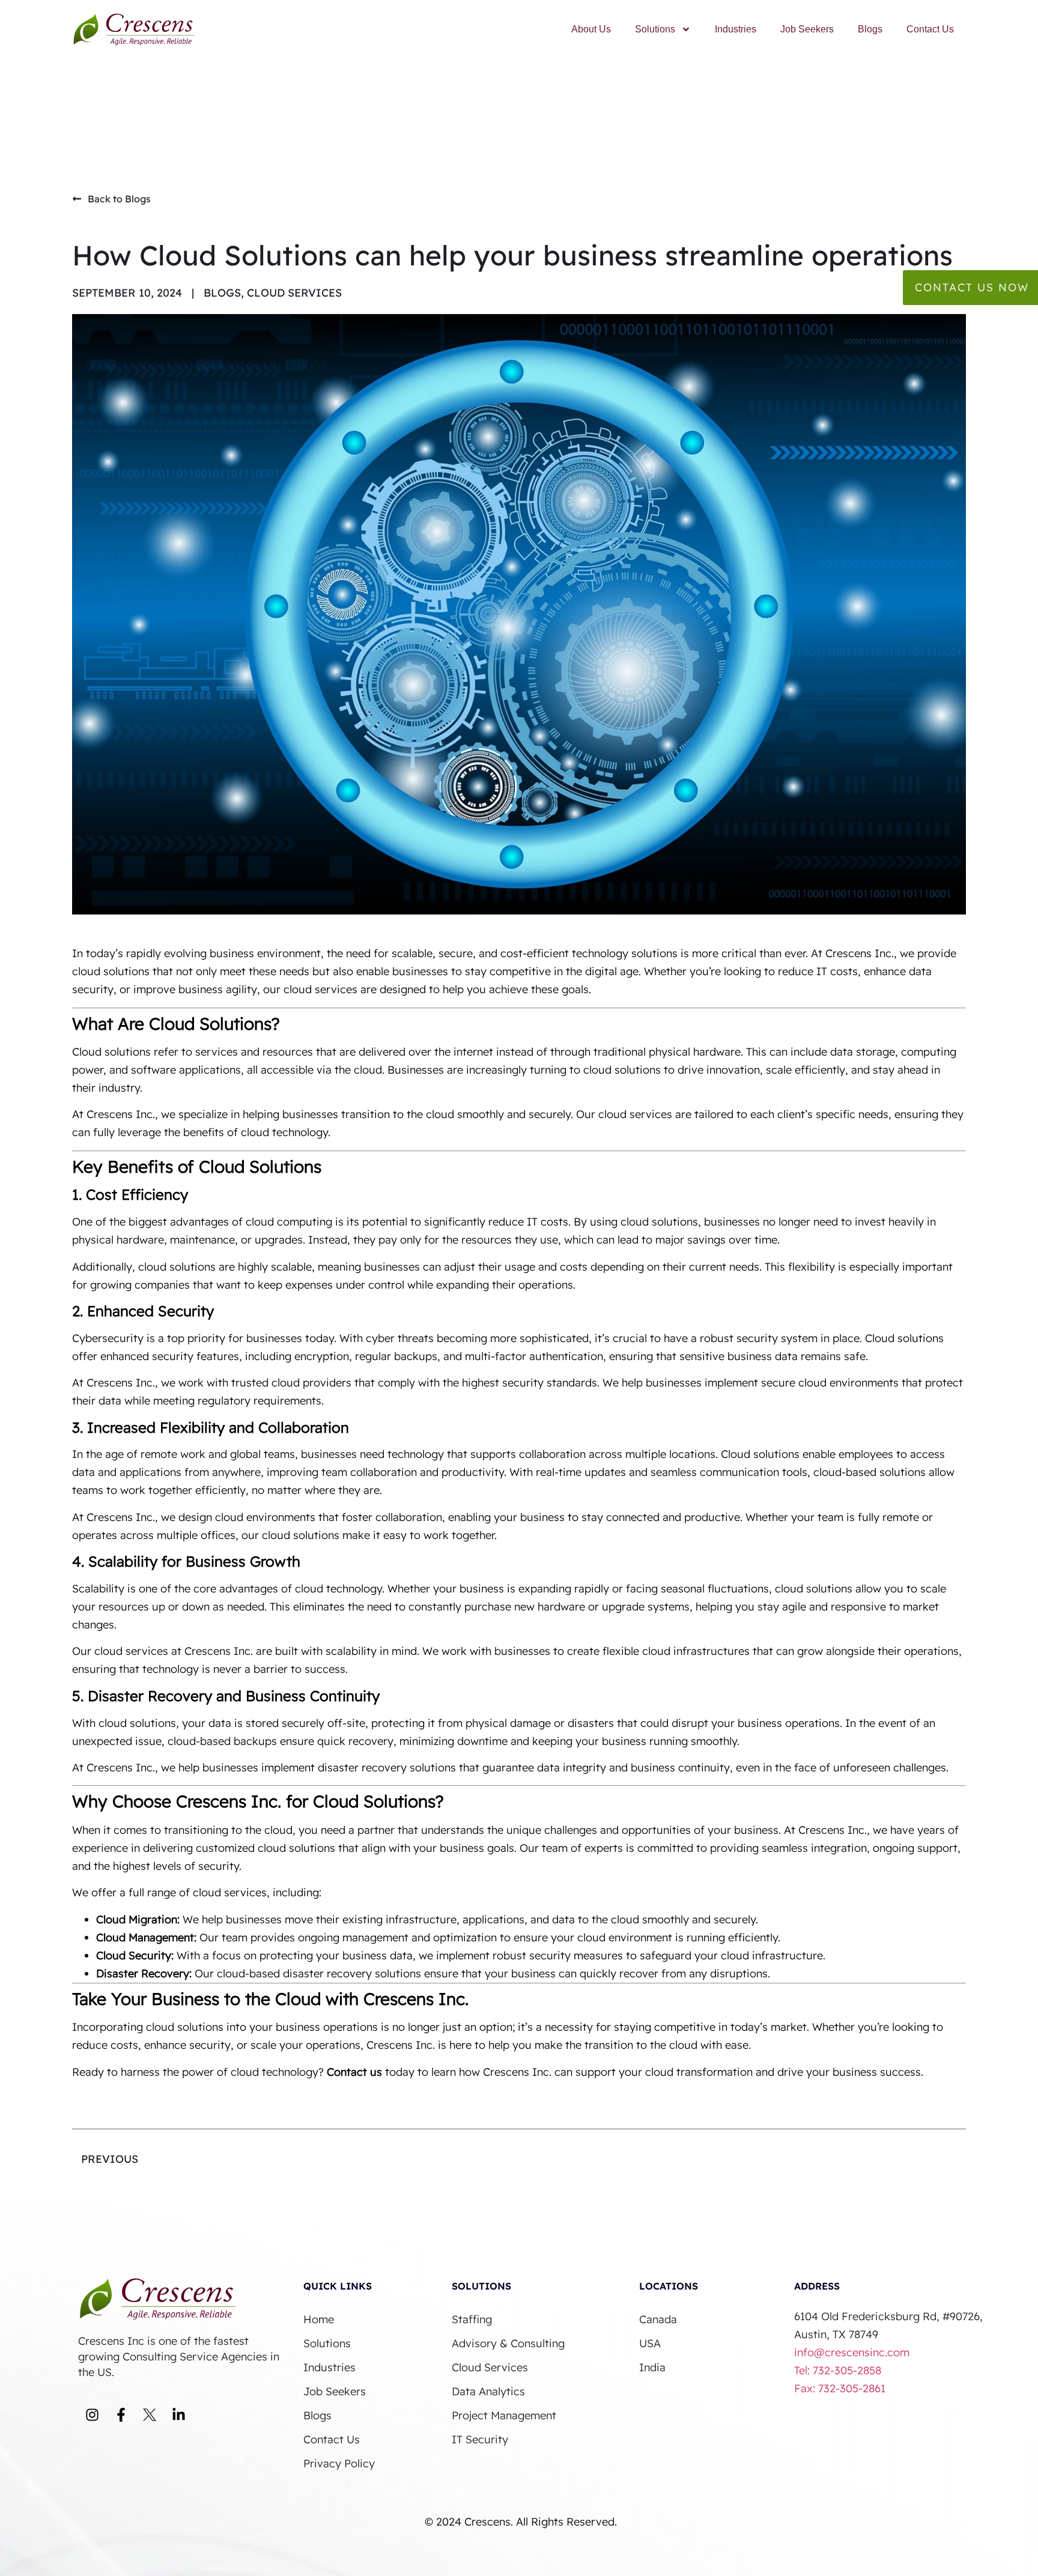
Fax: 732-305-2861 (840, 2388)
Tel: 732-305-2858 (839, 2370)
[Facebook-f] (121, 2415)
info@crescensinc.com (852, 2352)
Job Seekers (807, 29)
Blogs (870, 29)
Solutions (655, 29)
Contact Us (930, 29)
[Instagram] (92, 2415)
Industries (736, 29)
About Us (591, 29)
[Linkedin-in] (178, 2415)
